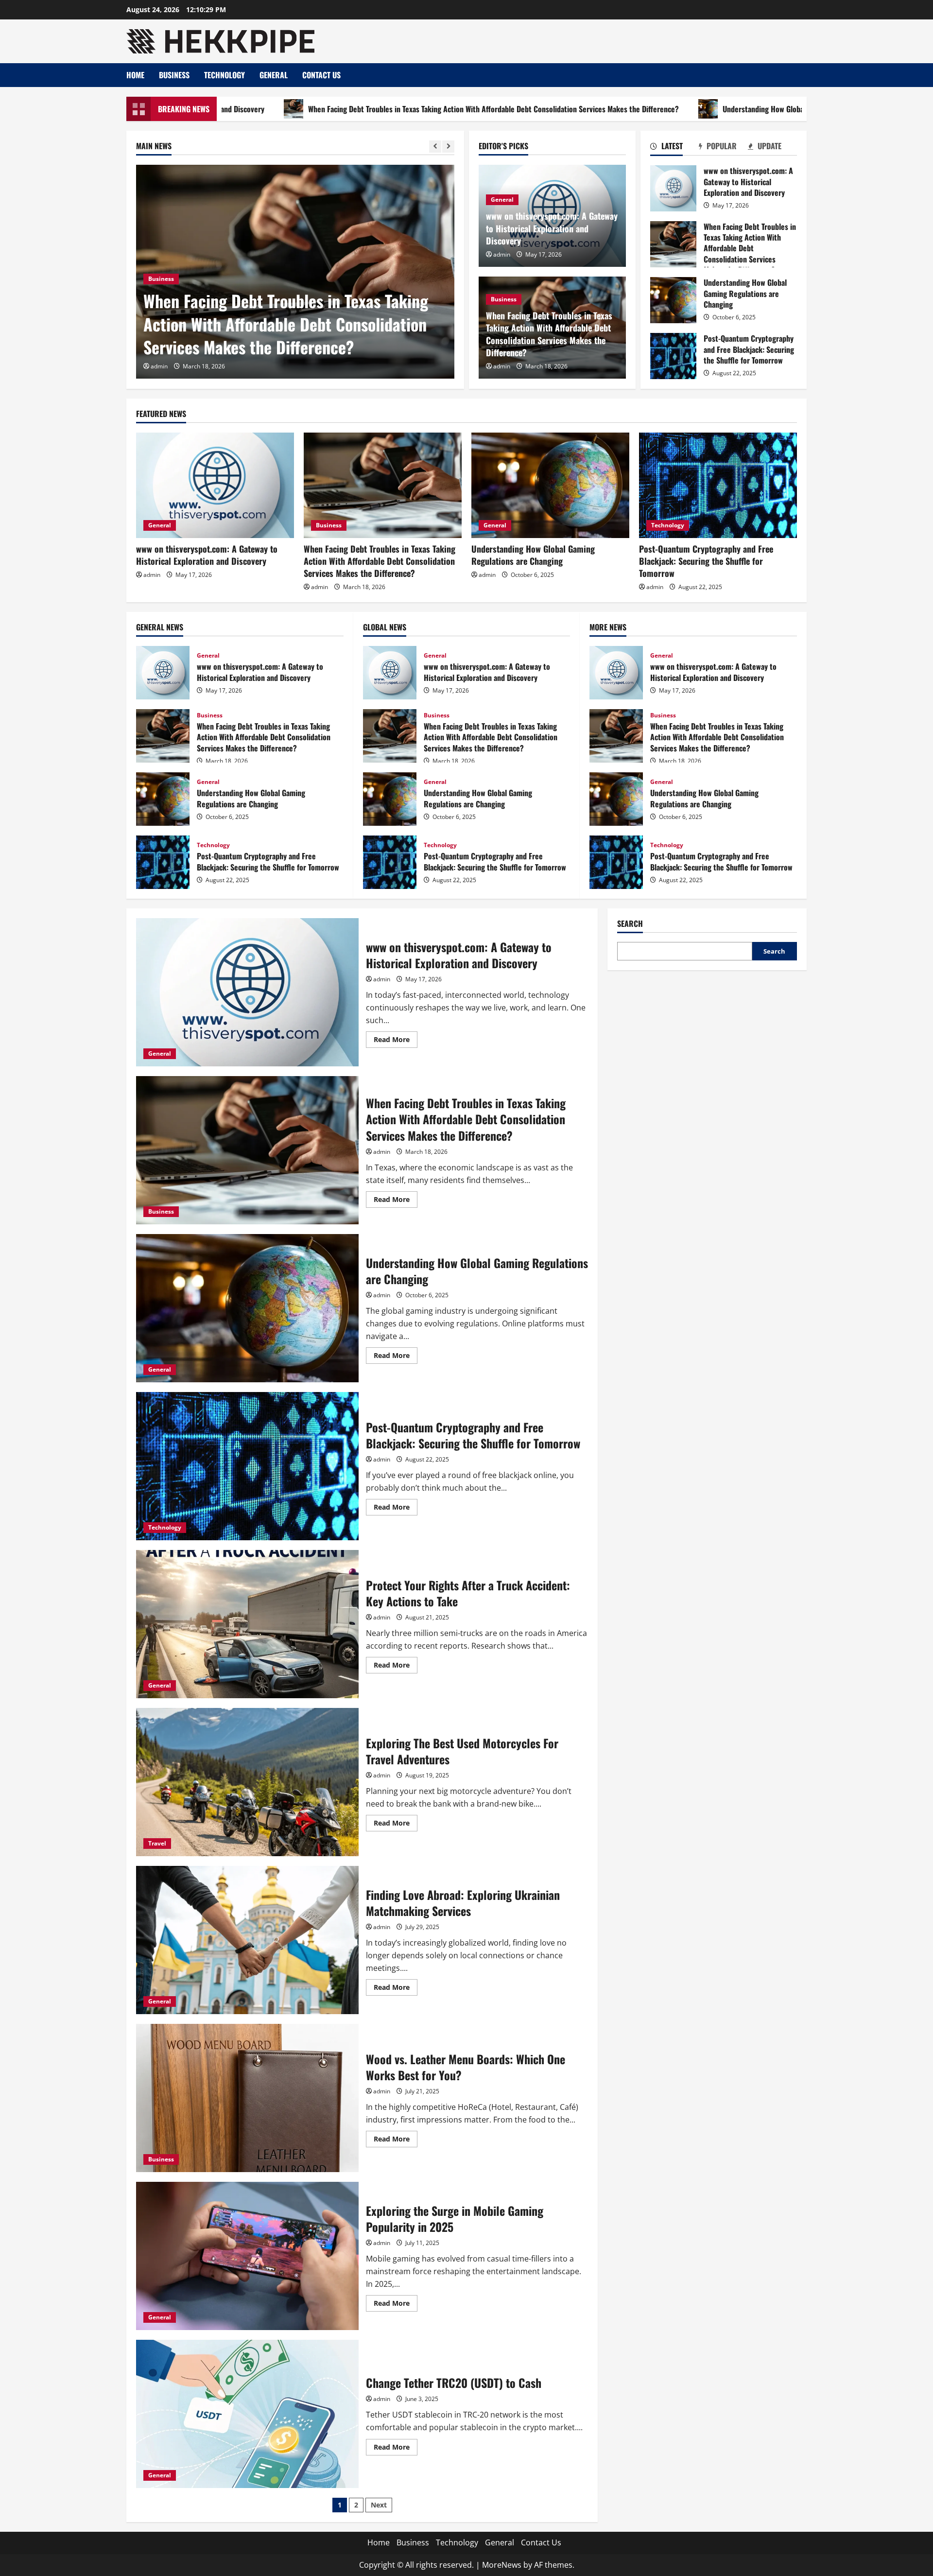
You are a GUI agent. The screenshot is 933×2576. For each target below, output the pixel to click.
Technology (225, 75)
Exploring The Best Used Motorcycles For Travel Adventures (247, 1782)
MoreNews (502, 2565)
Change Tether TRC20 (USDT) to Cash (247, 2414)
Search (630, 924)
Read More (396, 1041)
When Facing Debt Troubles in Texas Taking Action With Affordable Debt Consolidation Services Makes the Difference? (362, 109)
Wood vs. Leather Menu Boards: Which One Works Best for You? (247, 2098)
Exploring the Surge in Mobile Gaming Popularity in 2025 (247, 2256)
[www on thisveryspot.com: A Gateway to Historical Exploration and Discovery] (215, 485)
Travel (157, 1843)
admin (280, 366)
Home (135, 75)
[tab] (675, 148)
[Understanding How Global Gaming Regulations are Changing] (416, 272)
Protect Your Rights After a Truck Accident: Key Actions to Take (247, 1624)
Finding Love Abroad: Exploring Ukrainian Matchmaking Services (247, 1940)
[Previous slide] (435, 147)
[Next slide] (448, 147)
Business (174, 75)
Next (379, 2505)
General (274, 75)
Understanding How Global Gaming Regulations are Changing (687, 109)
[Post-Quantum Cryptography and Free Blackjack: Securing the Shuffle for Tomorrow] (718, 485)
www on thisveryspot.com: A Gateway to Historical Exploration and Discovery (552, 228)
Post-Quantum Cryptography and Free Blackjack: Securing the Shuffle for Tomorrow (673, 356)
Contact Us (321, 75)
